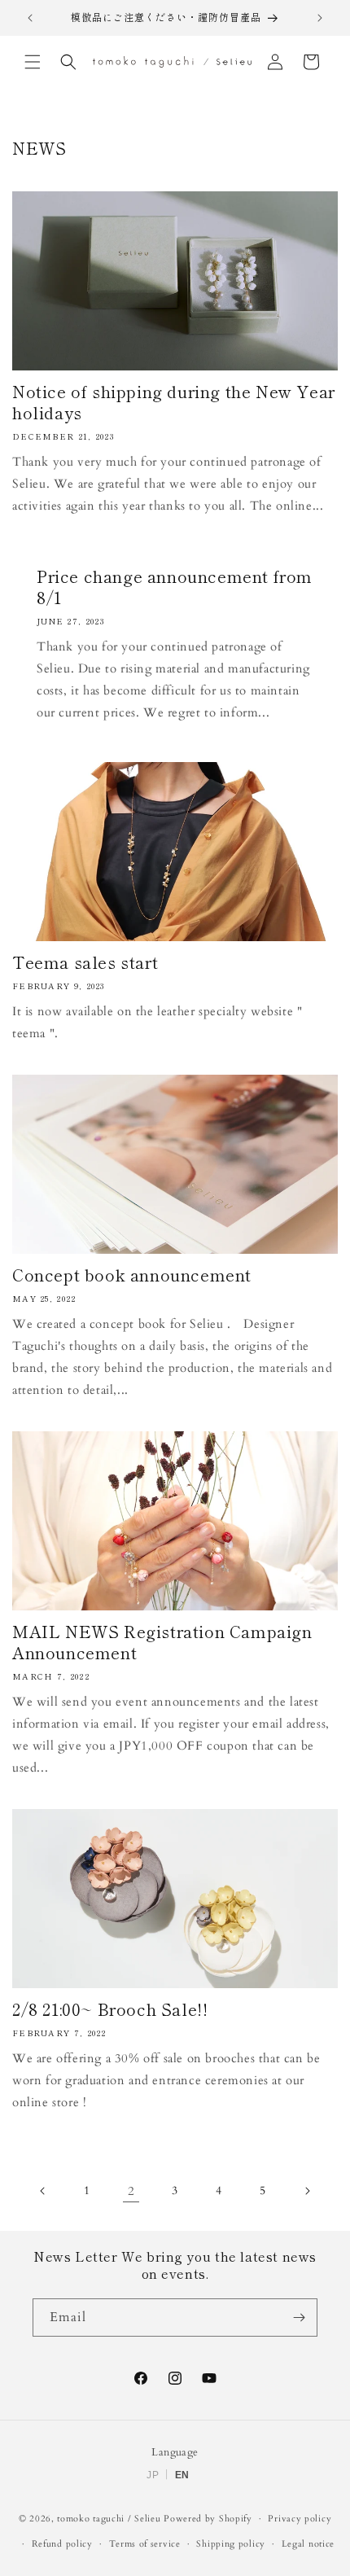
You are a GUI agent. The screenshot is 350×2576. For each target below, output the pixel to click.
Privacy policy (300, 2519)
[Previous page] (43, 2191)
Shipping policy (231, 2544)
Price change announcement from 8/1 (175, 587)
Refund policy (62, 2544)
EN (182, 2475)
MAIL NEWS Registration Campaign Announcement (162, 1642)
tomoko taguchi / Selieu (109, 2519)
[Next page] (307, 2191)
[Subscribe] (299, 2318)
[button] (33, 62)
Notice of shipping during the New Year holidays (174, 402)
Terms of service (145, 2544)
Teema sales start (85, 962)
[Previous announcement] (30, 18)
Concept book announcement (132, 1275)
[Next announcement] (320, 18)
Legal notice (308, 2544)
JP (153, 2475)
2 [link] (131, 2191)
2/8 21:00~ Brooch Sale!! (110, 2009)
